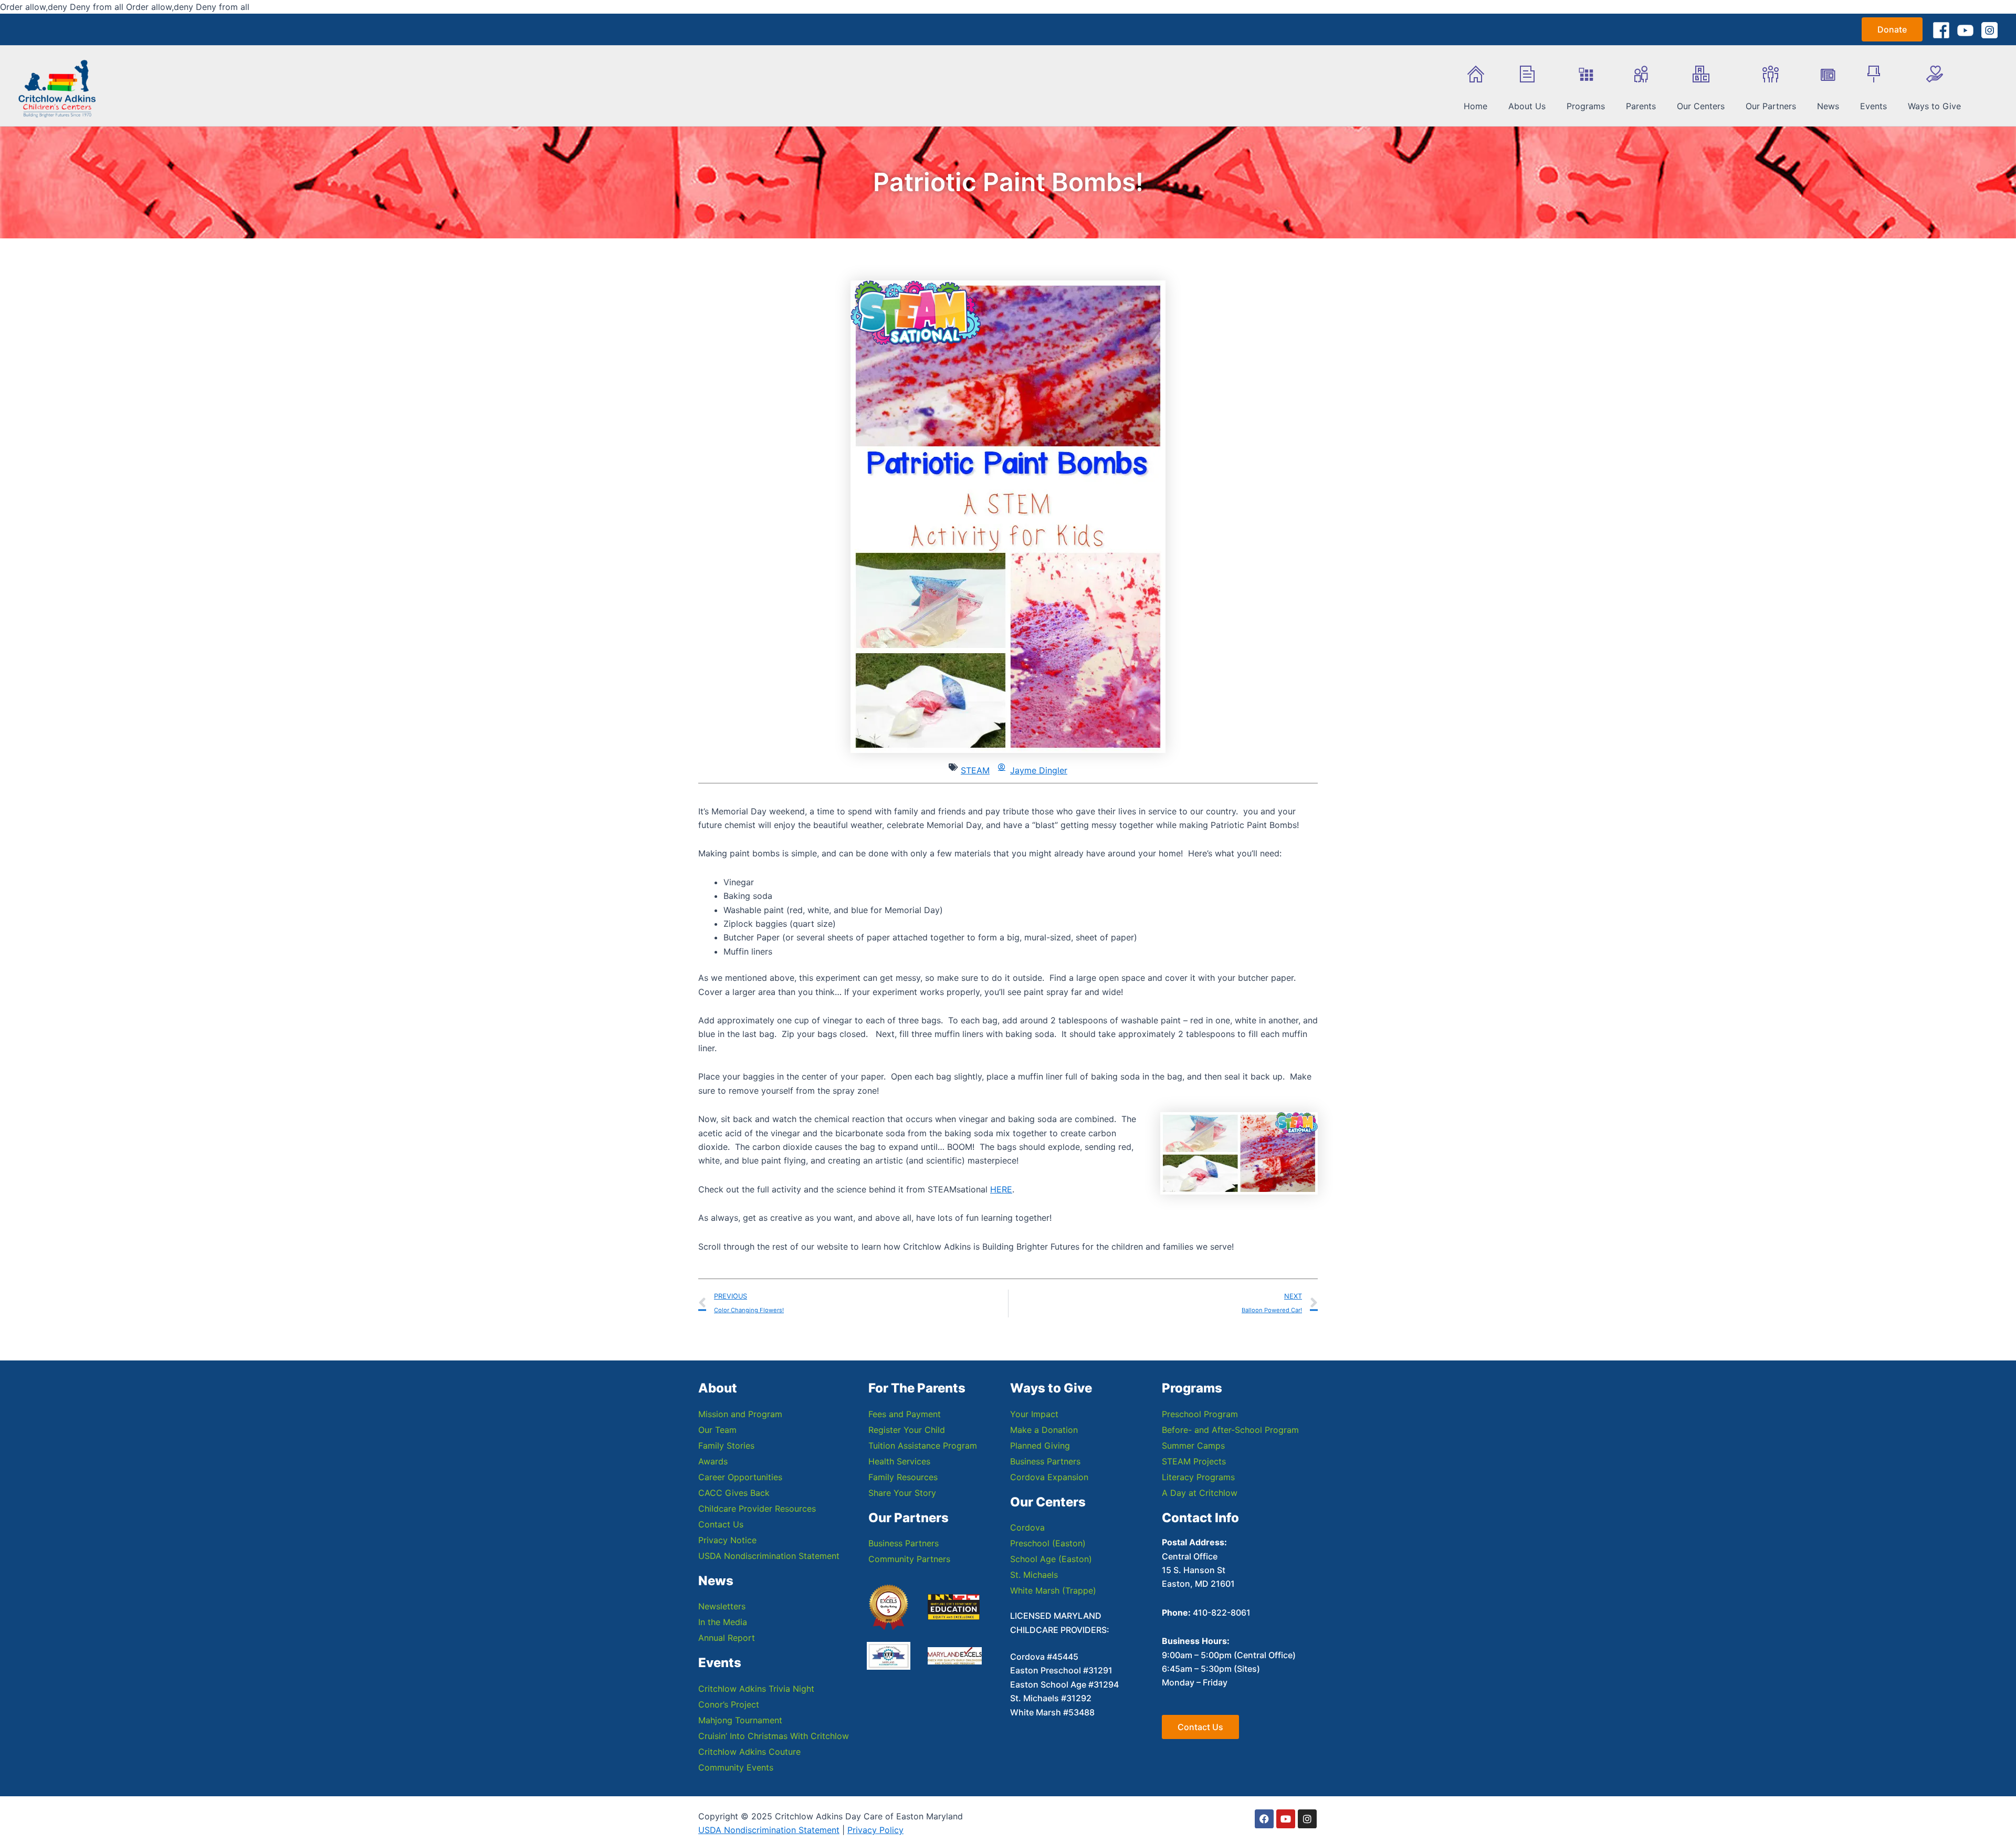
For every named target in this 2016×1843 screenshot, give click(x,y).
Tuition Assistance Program (923, 1446)
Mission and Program (740, 1414)
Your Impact (1034, 1414)
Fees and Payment (905, 1414)
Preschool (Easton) (1048, 1543)
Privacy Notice (727, 1540)
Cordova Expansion (1049, 1477)
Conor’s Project (729, 1704)
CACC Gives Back (734, 1493)
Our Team (717, 1430)
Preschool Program (1200, 1414)
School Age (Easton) (1051, 1559)
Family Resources (903, 1477)
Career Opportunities (740, 1477)
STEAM (975, 770)
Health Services (899, 1461)
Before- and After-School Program (1230, 1430)
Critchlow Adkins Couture (749, 1752)
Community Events (736, 1767)
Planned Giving (1040, 1446)
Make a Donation (1044, 1430)
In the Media (723, 1622)
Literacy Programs (1198, 1477)
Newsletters (722, 1606)
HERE (1001, 1189)
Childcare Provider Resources (757, 1509)
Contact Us (721, 1524)
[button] (1892, 29)
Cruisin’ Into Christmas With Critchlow (774, 1736)
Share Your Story (902, 1493)
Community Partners (909, 1559)
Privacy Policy (875, 1830)
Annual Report (727, 1638)
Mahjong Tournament (740, 1720)
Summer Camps (1193, 1446)
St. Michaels (1034, 1575)
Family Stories (726, 1446)
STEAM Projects (1194, 1461)
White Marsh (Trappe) (1053, 1590)
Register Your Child (907, 1430)
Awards (713, 1461)
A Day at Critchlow (1200, 1493)
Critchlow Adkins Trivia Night (756, 1689)
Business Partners (904, 1543)
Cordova (1027, 1527)
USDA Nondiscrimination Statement (769, 1556)
